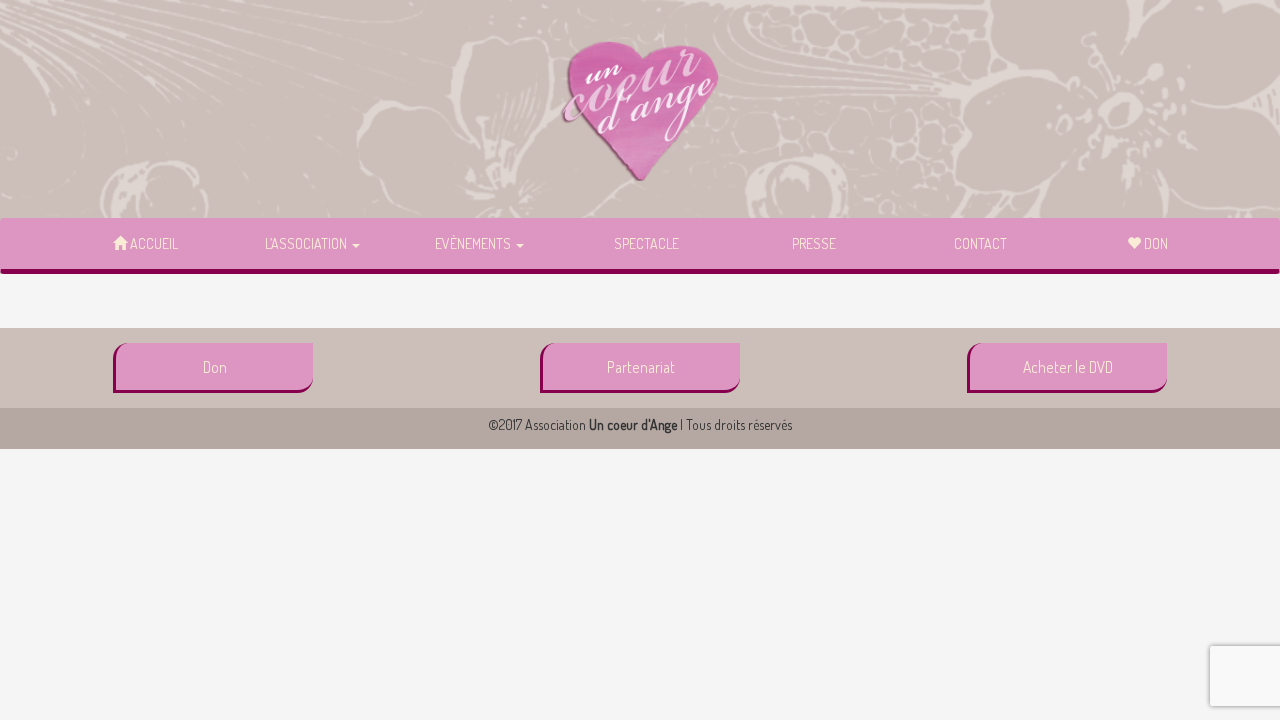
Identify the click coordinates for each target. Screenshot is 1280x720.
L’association (307, 243)
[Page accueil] (640, 110)
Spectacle (646, 243)
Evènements (474, 243)
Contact (980, 243)
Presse (814, 243)
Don (1154, 243)
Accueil (152, 243)
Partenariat (641, 367)
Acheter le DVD (1068, 367)
